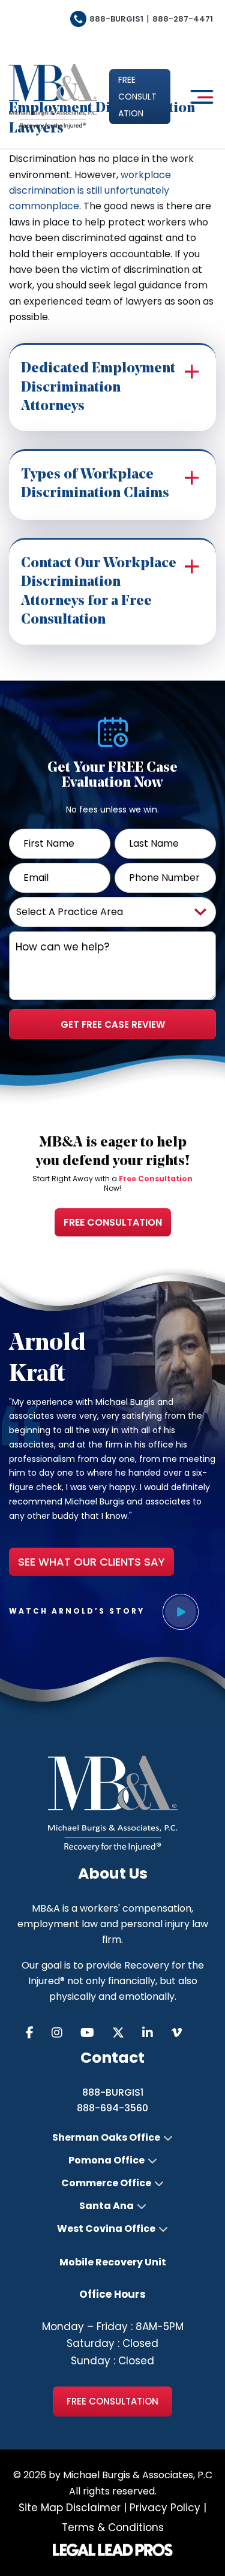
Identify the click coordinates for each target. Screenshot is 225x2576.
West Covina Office (106, 2229)
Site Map (41, 2508)
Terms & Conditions (113, 2527)
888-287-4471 (183, 19)
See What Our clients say (91, 1562)
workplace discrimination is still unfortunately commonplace (90, 191)
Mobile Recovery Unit (113, 2262)
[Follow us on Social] (39, 2033)
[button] (140, 97)
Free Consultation (113, 1222)
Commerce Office (106, 2183)
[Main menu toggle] (199, 97)
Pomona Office (106, 2160)
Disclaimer (93, 2508)
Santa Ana (106, 2206)
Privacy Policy (165, 2508)
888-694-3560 (112, 2108)
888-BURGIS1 (116, 19)
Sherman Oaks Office (106, 2138)
